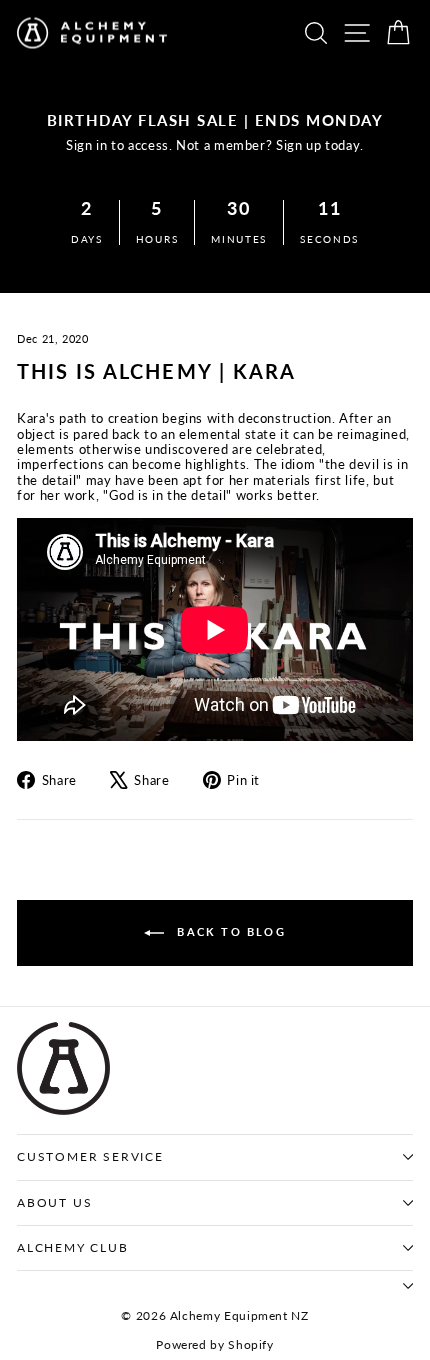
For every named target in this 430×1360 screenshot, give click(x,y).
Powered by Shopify (214, 1344)
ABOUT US (54, 1202)
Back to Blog (229, 931)
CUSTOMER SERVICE (90, 1156)
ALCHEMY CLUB (73, 1247)
